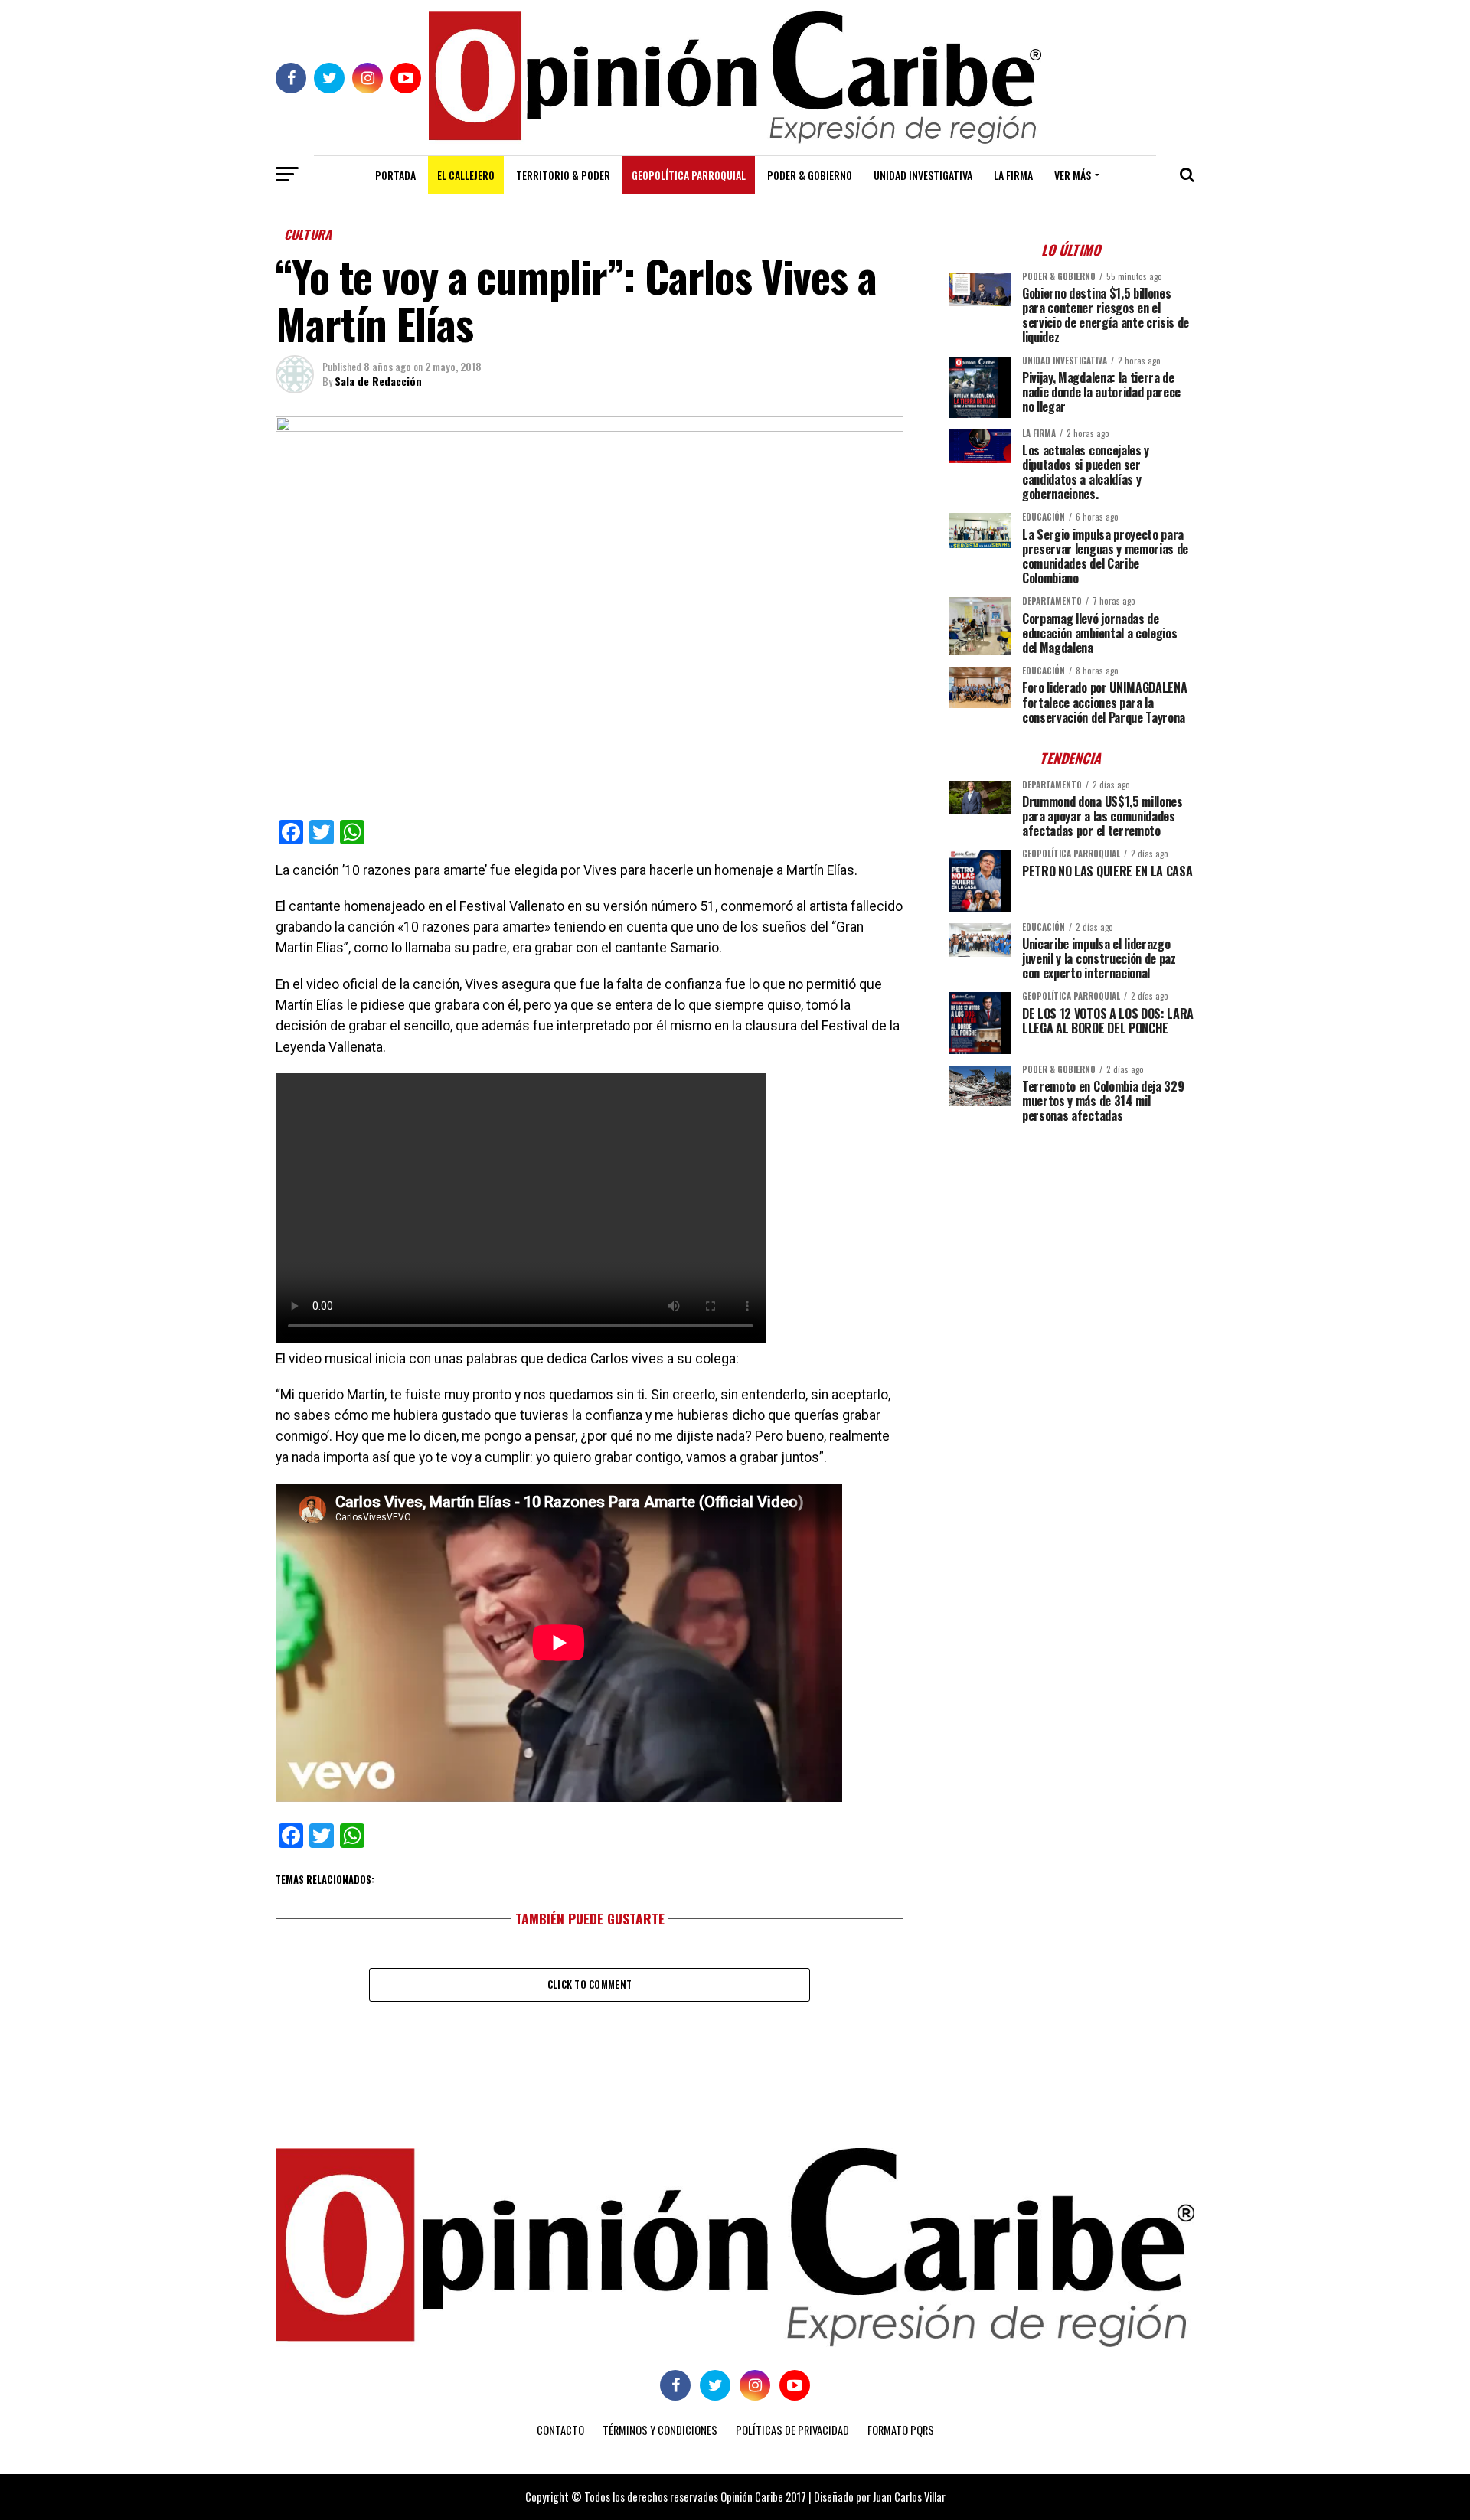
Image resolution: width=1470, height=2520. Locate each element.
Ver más (1073, 175)
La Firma (1013, 175)
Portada (395, 175)
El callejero (466, 175)
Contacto (560, 2430)
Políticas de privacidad (792, 2430)
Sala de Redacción (378, 381)
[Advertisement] (1072, 1242)
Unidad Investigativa (923, 175)
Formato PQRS (901, 2430)
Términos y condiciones (660, 2430)
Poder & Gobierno (810, 175)
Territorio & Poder (563, 175)
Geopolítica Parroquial (689, 175)
